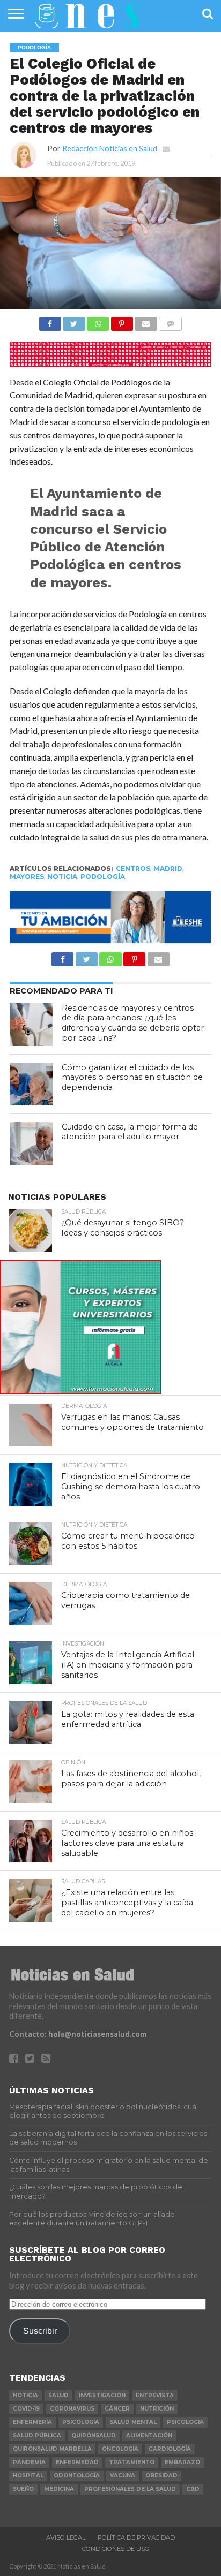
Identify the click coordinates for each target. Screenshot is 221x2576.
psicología (81, 2422)
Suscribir (40, 2331)
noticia (62, 877)
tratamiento (132, 2462)
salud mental (133, 2422)
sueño (23, 2489)
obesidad (161, 2476)
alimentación (149, 2435)
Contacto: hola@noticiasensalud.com (78, 2034)
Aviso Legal (66, 2537)
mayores (27, 877)
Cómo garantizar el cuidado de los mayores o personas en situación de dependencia (132, 1077)
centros (133, 869)
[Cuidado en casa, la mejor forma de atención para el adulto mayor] (31, 1143)
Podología (103, 877)
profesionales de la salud (130, 2489)
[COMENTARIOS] (171, 321)
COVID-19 (26, 2409)
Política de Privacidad (136, 2537)
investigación (102, 2395)
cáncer (117, 2409)
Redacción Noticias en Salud (110, 149)
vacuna (123, 2476)
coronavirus (72, 2409)
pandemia (29, 2462)
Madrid (168, 869)
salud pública (37, 2435)
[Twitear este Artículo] (74, 321)
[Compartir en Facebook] (50, 321)
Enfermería (32, 2422)
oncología (120, 2449)
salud (58, 2395)
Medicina (59, 2489)
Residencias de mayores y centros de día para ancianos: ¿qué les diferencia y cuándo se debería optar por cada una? (133, 1023)
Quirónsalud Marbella (52, 2449)
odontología (77, 2476)
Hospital (28, 2476)
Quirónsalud (94, 2435)
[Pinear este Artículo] (122, 321)
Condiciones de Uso (116, 2549)
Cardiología (170, 2449)
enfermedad (77, 2462)
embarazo (182, 2462)
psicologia (185, 2422)
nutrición (157, 2409)
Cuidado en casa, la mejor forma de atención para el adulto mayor (130, 1132)
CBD (193, 2489)
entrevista (155, 2395)
